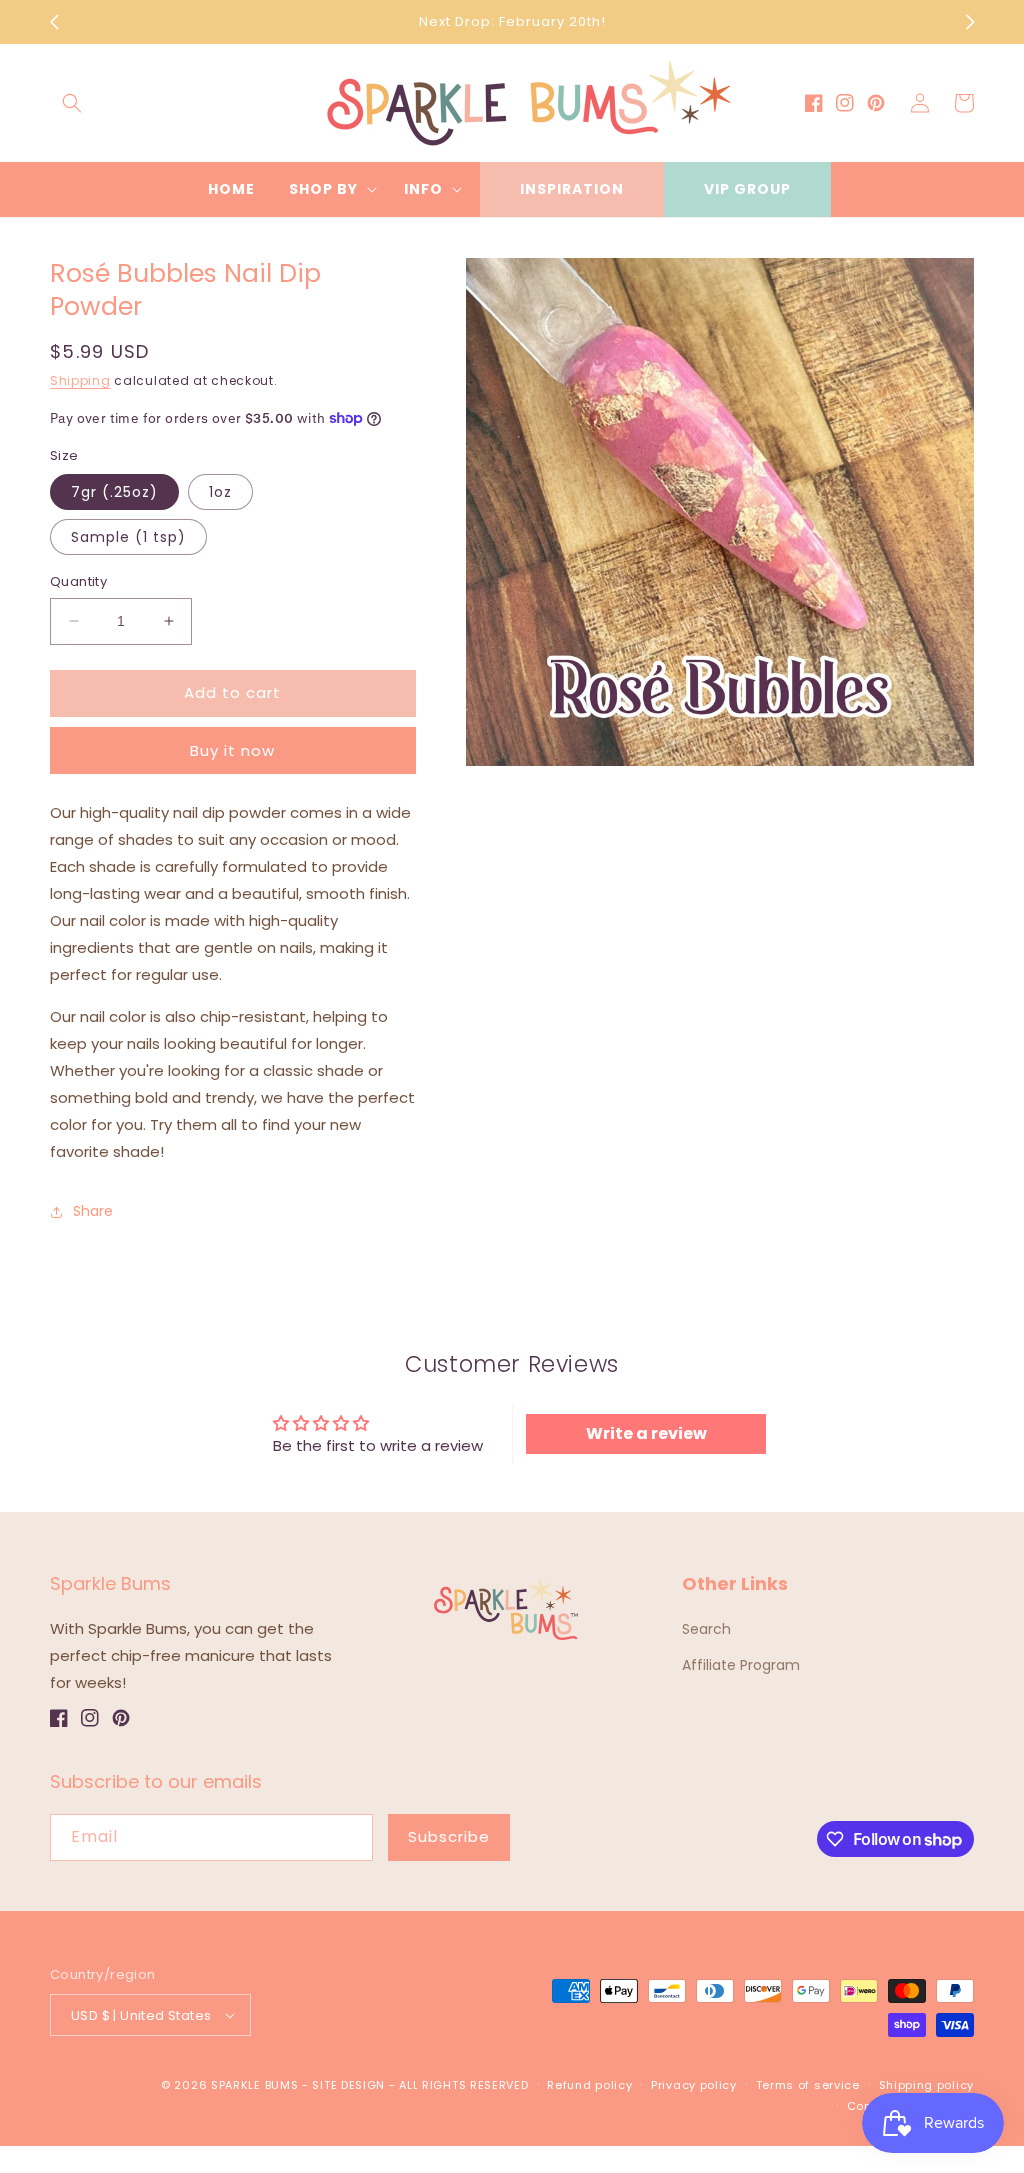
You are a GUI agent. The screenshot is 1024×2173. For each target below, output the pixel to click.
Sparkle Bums (254, 2085)
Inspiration (572, 189)
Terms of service (808, 2085)
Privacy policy (694, 2085)
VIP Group (747, 189)
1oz (220, 492)
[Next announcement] (970, 22)
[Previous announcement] (54, 22)
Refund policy (589, 2085)
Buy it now (232, 750)
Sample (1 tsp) (128, 537)
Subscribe (449, 1836)
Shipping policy (927, 2085)
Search (706, 1629)
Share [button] (93, 1211)
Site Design (348, 2085)
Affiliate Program (741, 1665)
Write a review (646, 1433)
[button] (72, 103)
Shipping (80, 380)
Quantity (78, 581)
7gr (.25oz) (114, 492)
